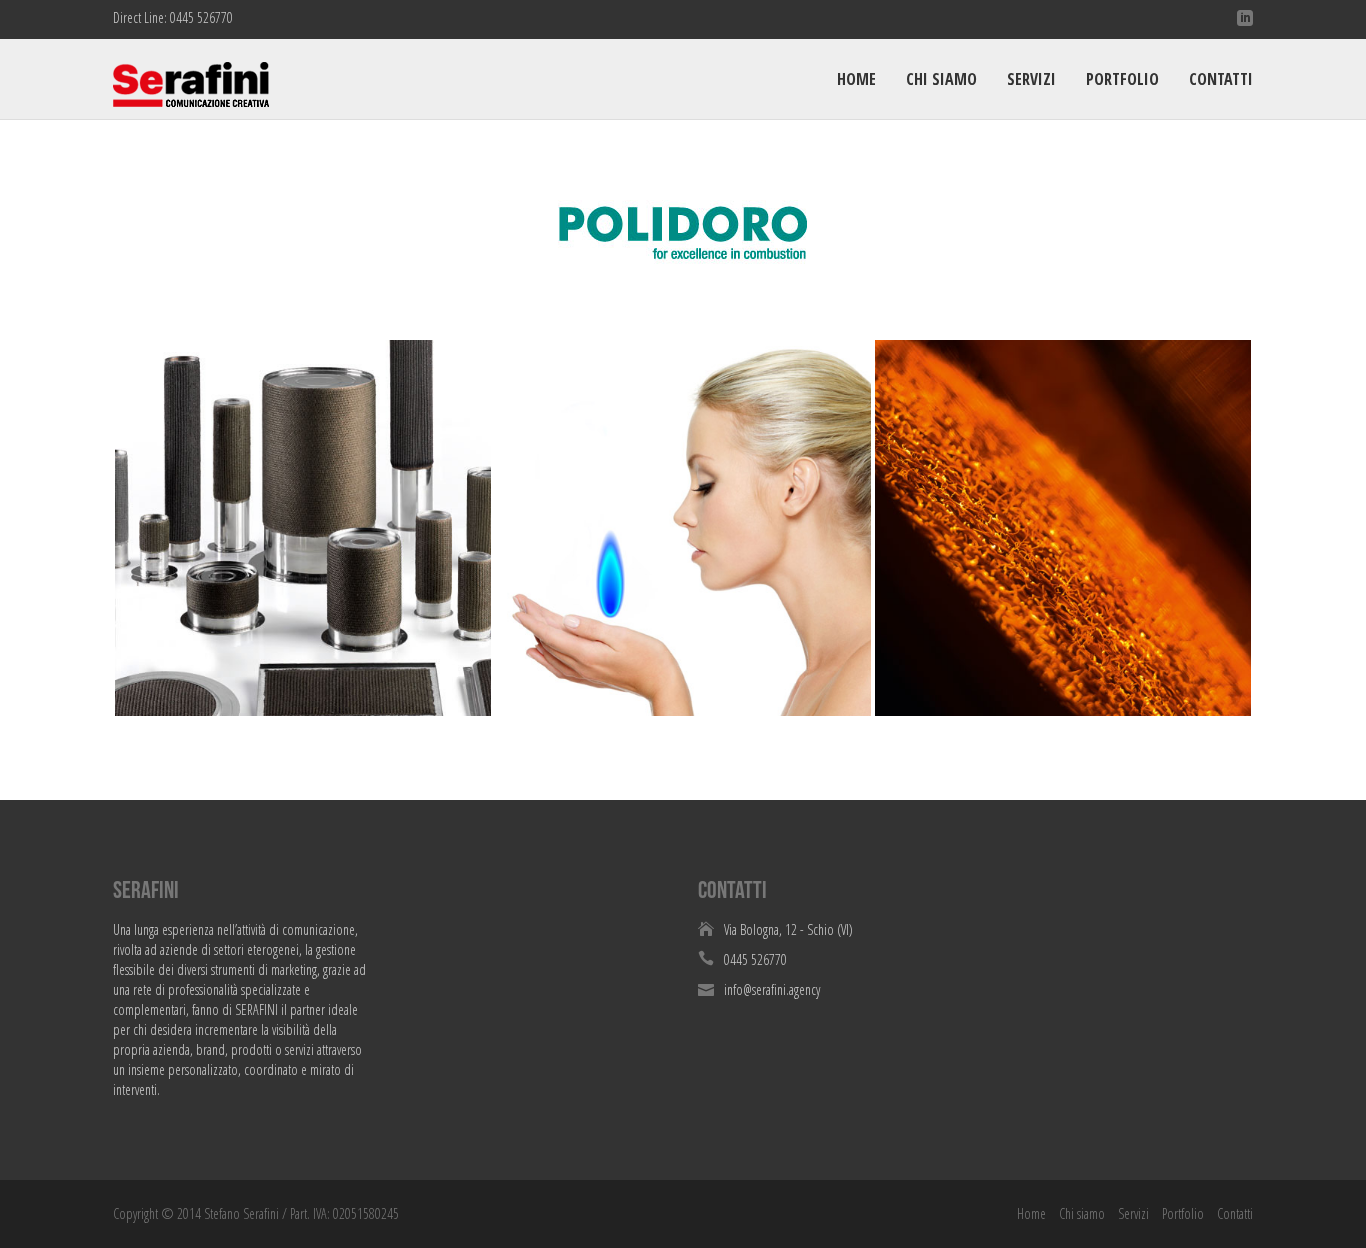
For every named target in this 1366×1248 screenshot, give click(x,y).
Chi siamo (941, 79)
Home (856, 79)
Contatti (1221, 79)
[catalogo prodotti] (303, 528)
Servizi (1031, 79)
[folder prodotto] (1063, 528)
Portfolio (1122, 79)
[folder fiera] (683, 528)
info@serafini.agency (772, 989)
